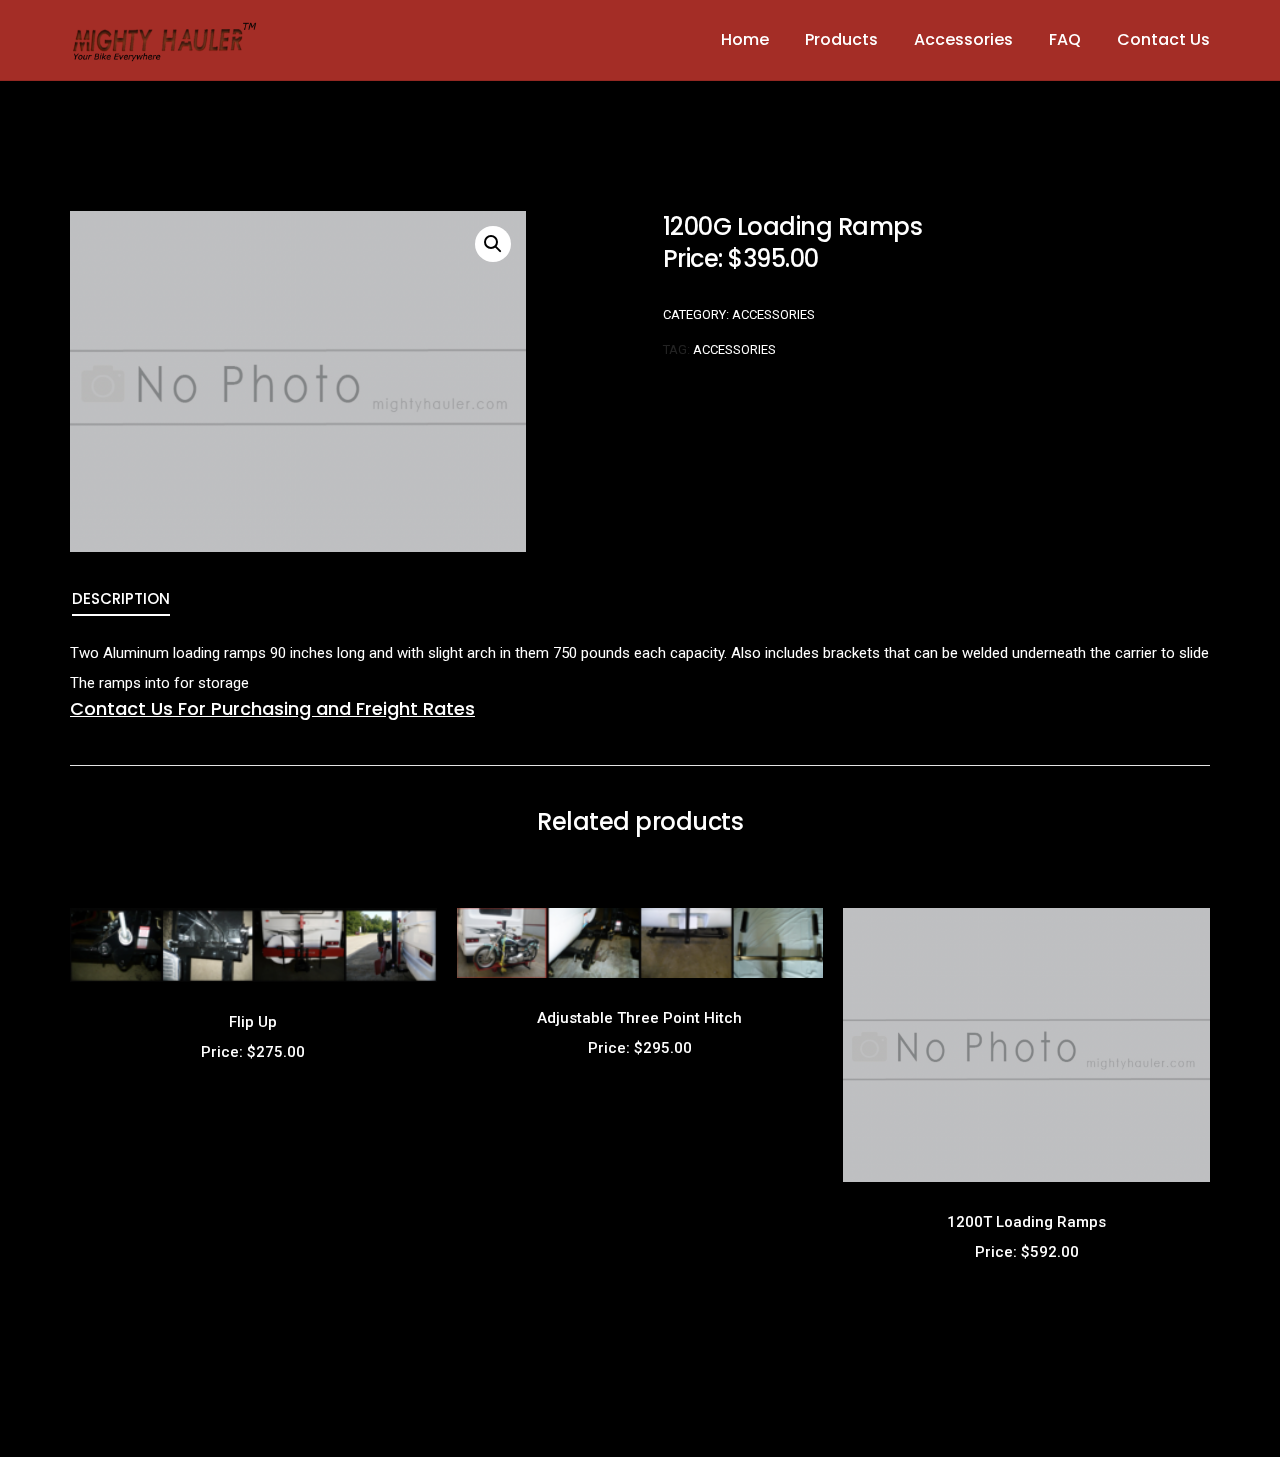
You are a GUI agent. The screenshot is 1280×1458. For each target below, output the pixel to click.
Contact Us (1163, 39)
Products (841, 39)
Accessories (963, 39)
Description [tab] (121, 598)
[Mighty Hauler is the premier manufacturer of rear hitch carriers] (165, 39)
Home (745, 39)
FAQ (1065, 39)
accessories (734, 349)
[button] (493, 244)
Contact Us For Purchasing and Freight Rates (272, 708)
